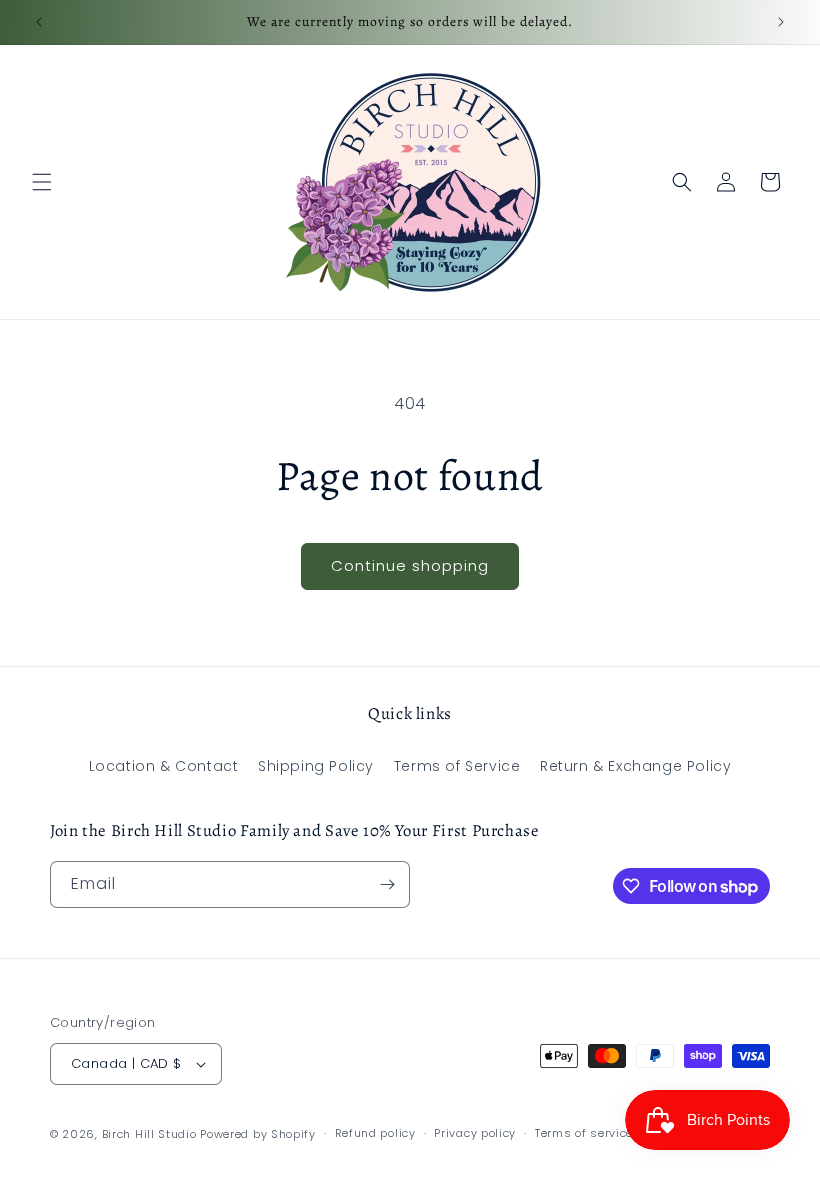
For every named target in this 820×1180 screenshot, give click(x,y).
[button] (42, 182)
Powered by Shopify (258, 1134)
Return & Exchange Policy (635, 766)
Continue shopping (410, 565)
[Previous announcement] (39, 22)
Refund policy (375, 1133)
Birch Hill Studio (149, 1134)
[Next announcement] (781, 22)
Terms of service (584, 1133)
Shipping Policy (316, 766)
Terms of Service (457, 766)
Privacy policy (475, 1133)
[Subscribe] (387, 884)
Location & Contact (164, 766)
